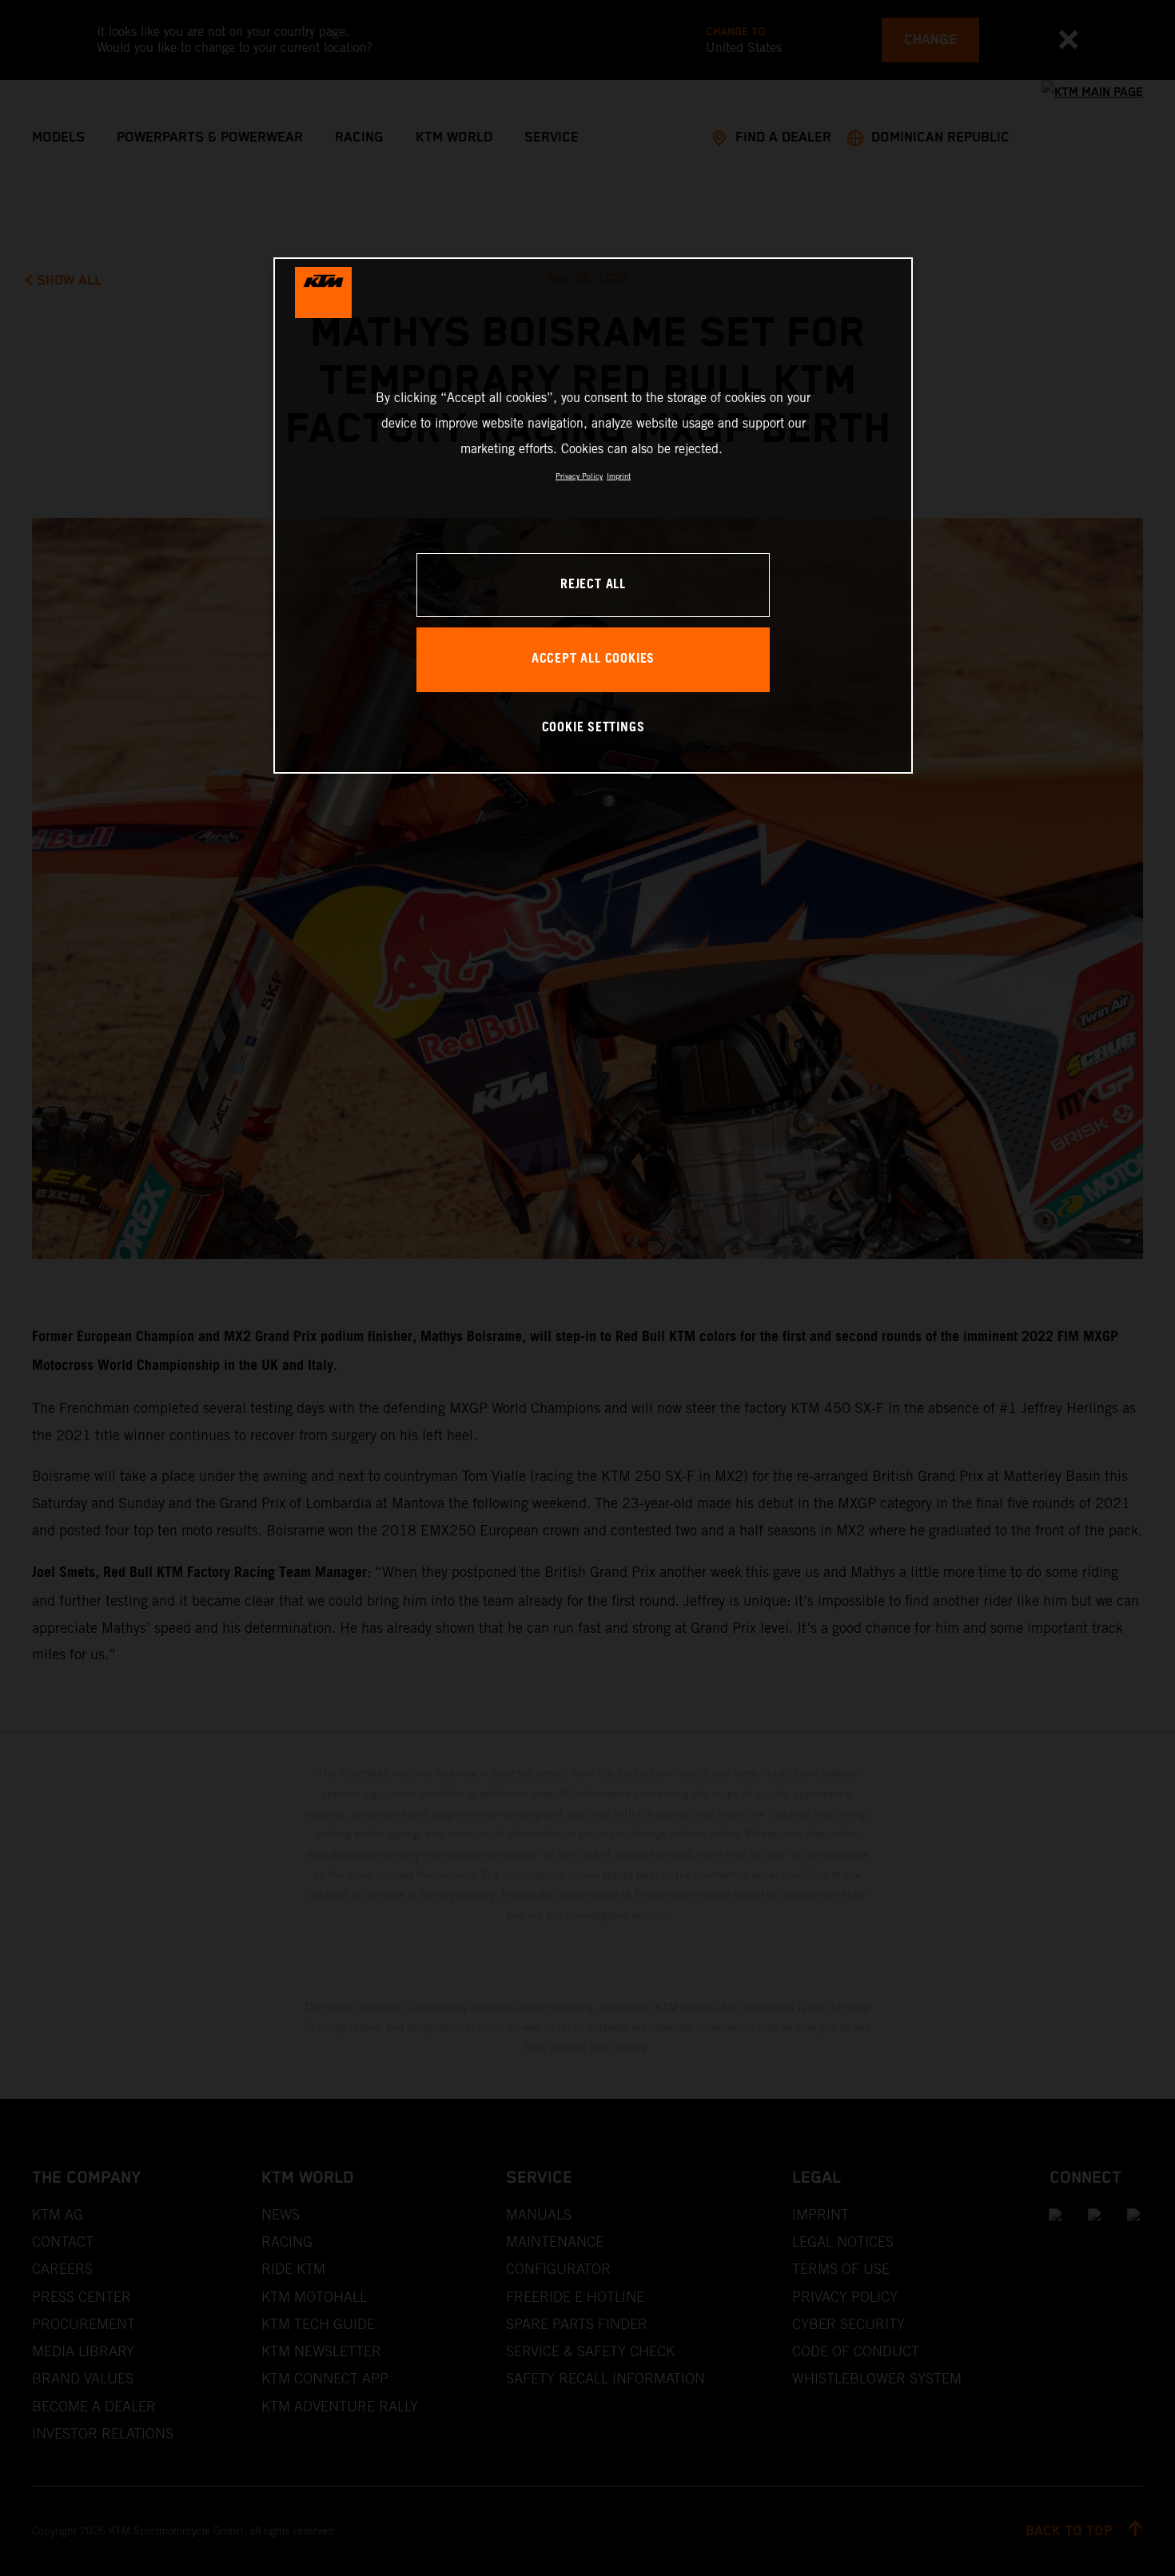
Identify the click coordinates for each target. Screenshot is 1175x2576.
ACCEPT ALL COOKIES (593, 659)
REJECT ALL (593, 585)
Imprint (619, 476)
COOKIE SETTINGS (593, 728)
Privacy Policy (579, 476)
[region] (593, 515)
